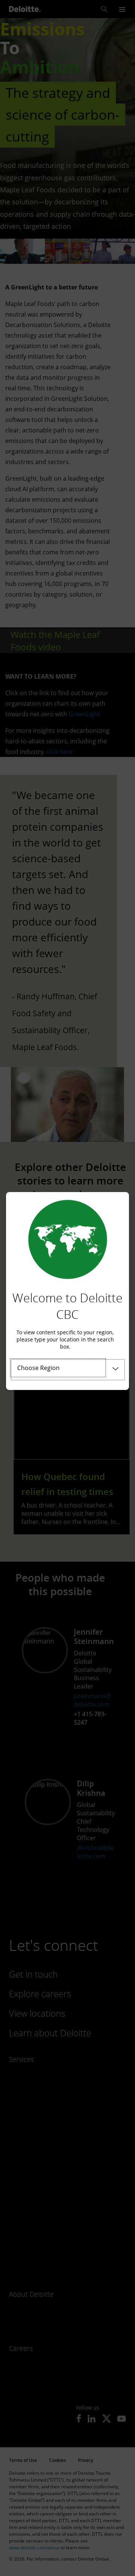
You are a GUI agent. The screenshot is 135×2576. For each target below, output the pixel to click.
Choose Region (38, 1368)
